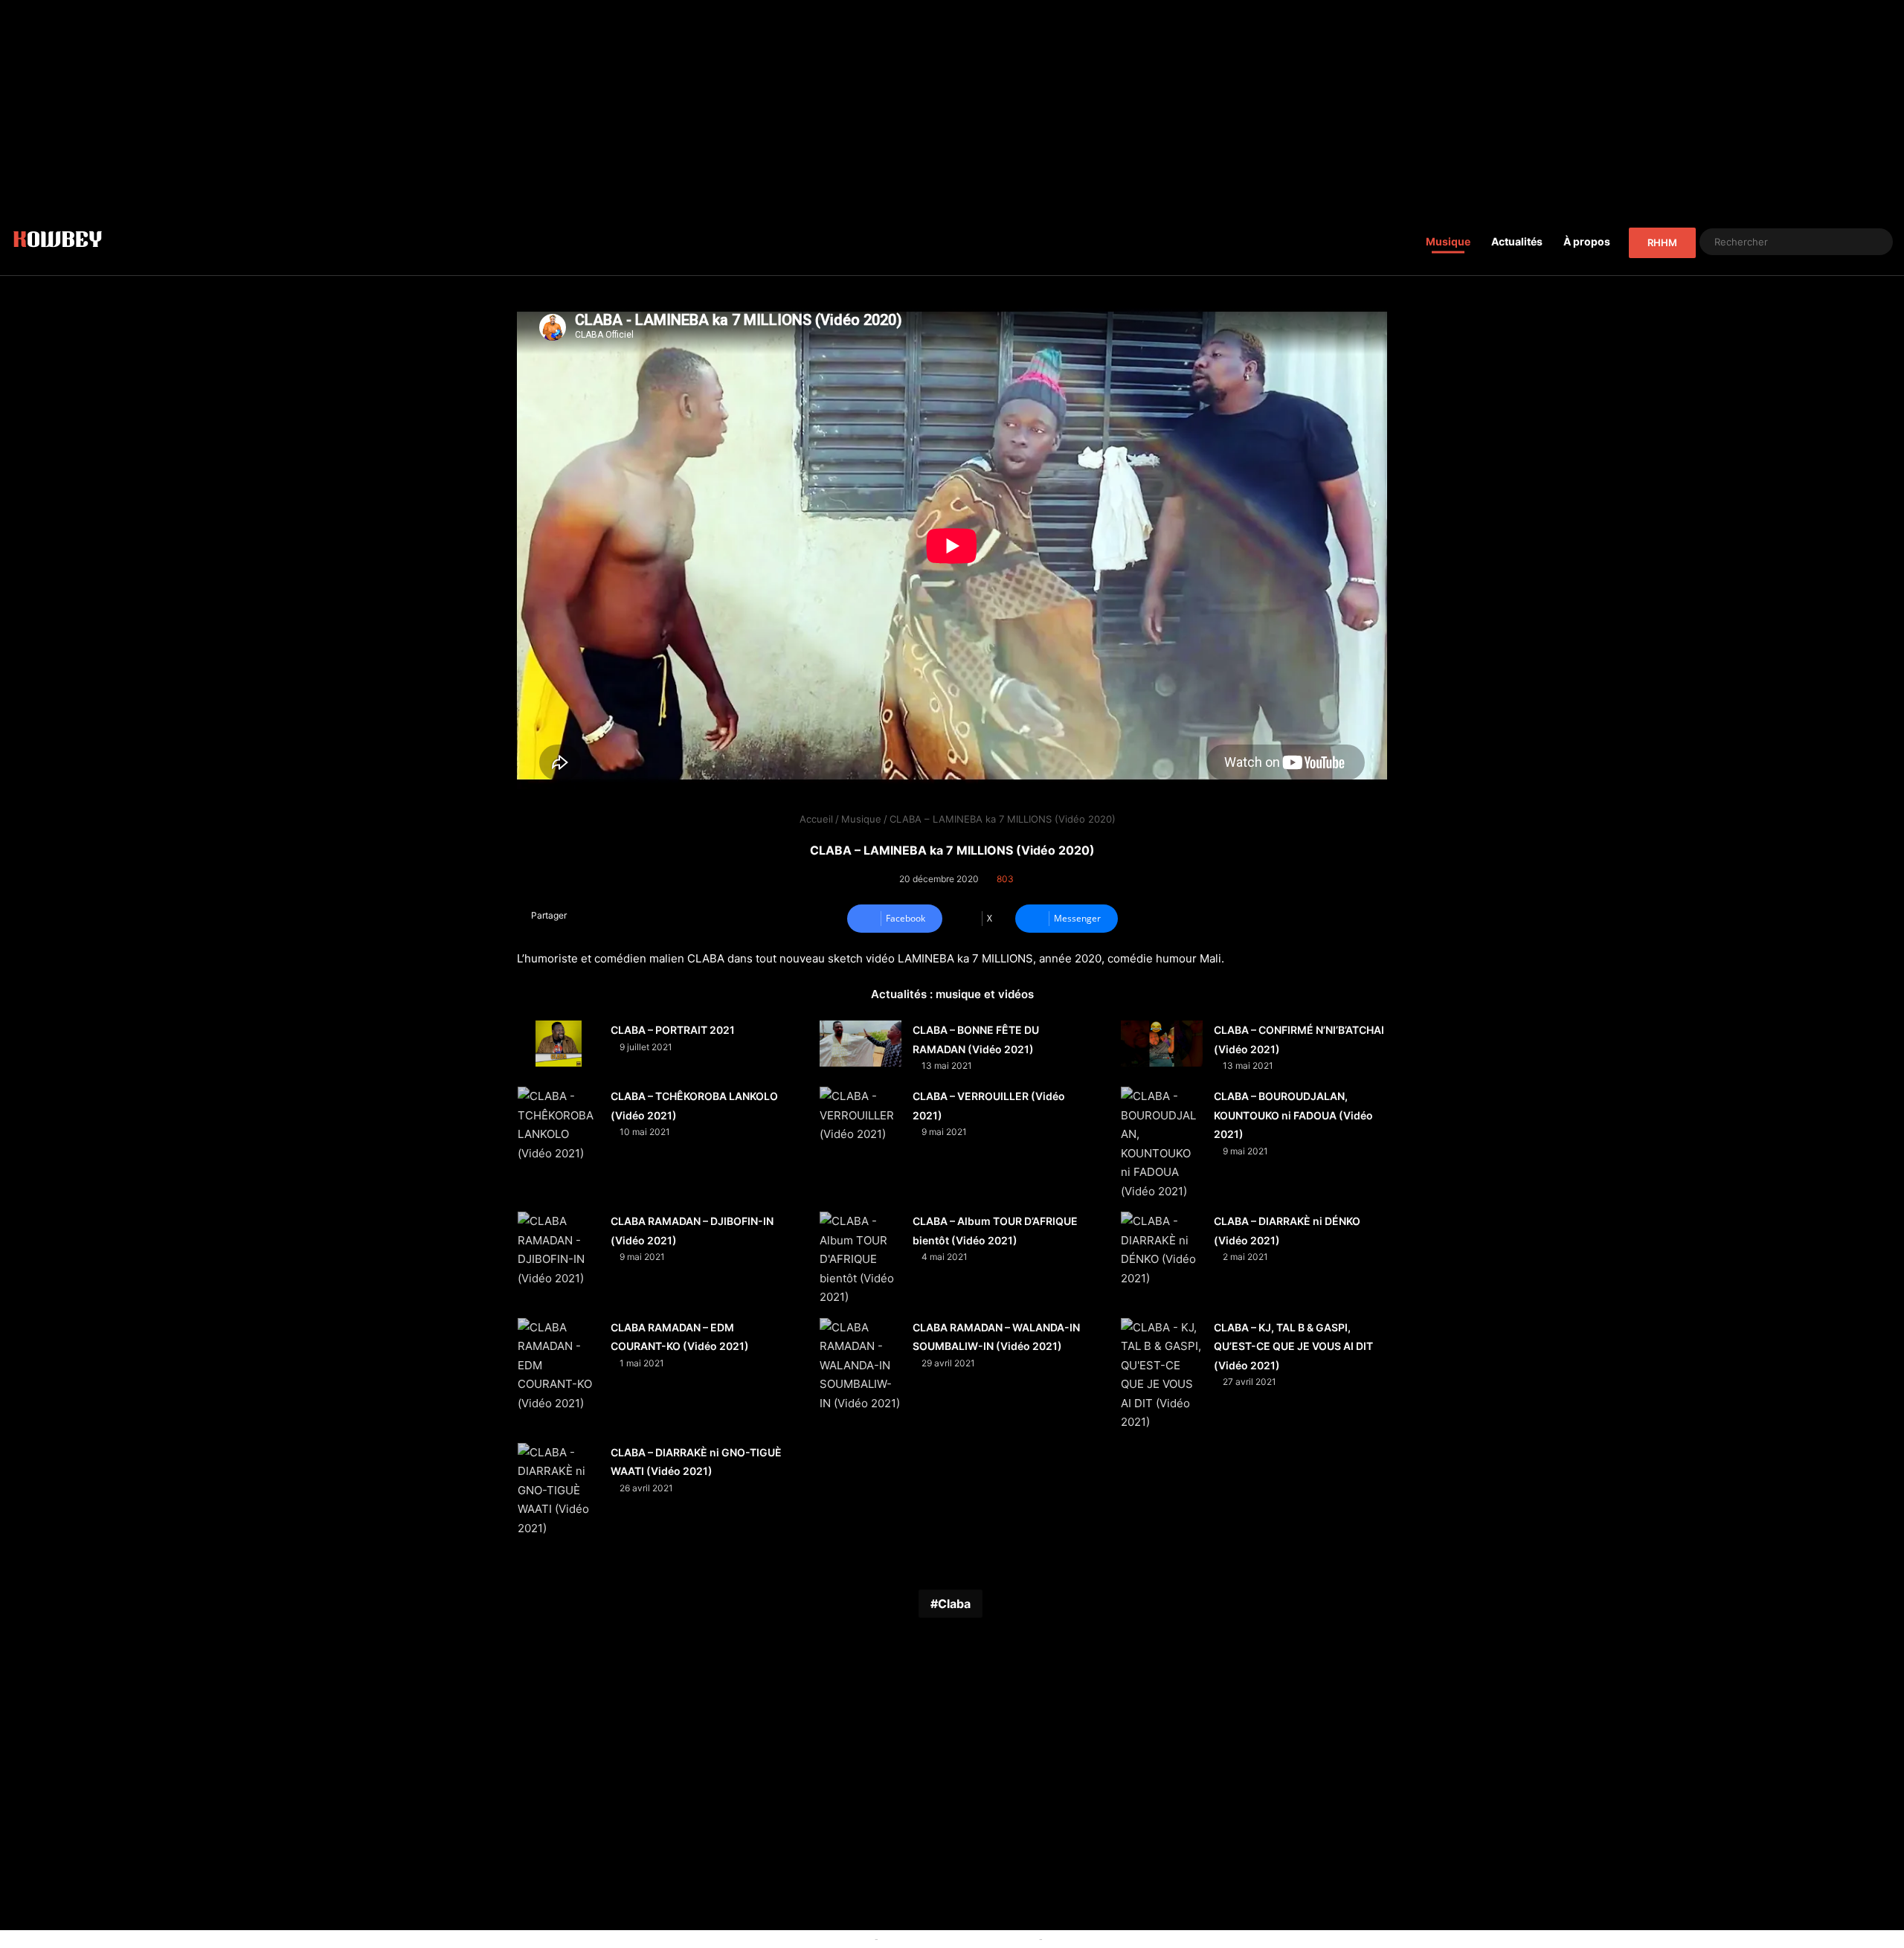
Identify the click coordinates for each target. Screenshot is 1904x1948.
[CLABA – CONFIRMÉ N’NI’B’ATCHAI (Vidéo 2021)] (1162, 1044)
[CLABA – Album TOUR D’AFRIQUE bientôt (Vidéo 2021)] (861, 1259)
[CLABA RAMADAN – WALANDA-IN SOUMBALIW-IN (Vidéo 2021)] (861, 1366)
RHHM (1662, 242)
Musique (1448, 241)
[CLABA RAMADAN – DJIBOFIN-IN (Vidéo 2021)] (559, 1250)
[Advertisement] (952, 104)
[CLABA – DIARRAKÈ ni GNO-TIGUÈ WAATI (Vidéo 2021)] (559, 1491)
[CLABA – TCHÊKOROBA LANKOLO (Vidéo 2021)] (559, 1125)
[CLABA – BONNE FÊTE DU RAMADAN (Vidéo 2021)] (861, 1044)
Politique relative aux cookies (804, 1938)
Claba (954, 1604)
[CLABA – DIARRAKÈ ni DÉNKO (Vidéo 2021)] (1162, 1250)
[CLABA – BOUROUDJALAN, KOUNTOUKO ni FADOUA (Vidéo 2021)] (1162, 1144)
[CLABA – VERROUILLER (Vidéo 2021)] (861, 1115)
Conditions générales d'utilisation (959, 1938)
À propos (1587, 241)
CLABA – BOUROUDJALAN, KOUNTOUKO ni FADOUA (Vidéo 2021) (1293, 1115)
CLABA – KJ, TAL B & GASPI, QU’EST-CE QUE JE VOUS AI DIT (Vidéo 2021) (1293, 1346)
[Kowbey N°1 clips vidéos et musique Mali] (58, 242)
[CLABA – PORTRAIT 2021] (559, 1044)
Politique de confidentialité (1107, 1938)
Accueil (815, 819)
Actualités (1517, 241)
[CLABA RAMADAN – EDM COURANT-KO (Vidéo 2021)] (559, 1366)
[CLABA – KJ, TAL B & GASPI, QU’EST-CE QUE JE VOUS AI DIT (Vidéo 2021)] (1162, 1375)
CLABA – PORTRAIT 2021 (673, 1030)
